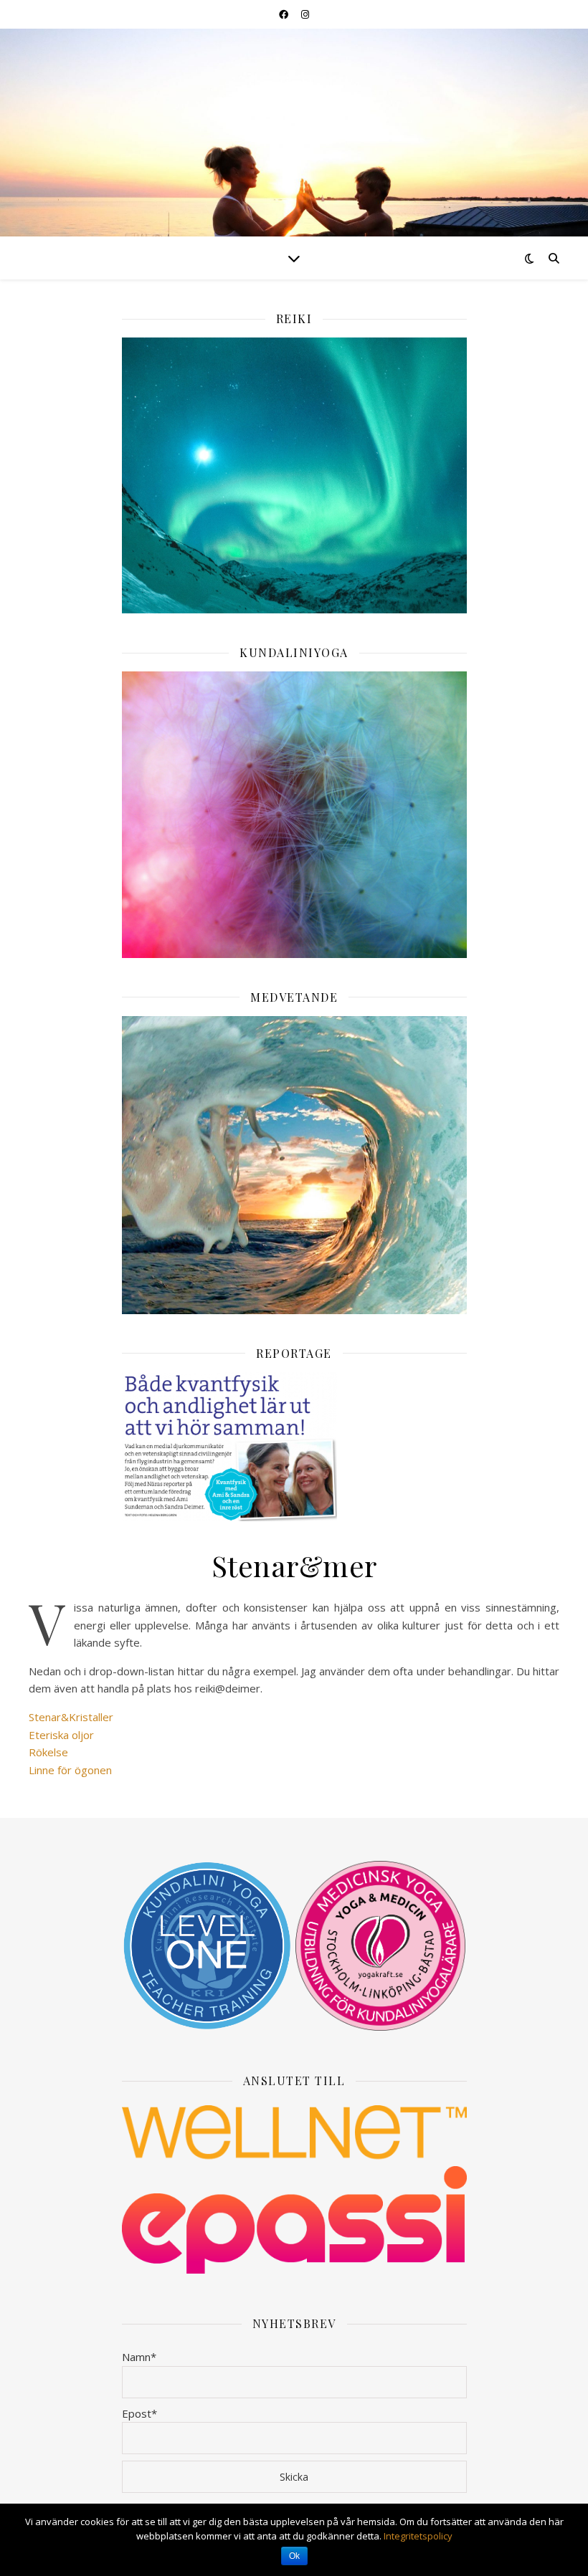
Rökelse (48, 1752)
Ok (294, 2556)
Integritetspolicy (418, 2536)
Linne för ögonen (70, 1770)
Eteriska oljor (61, 1735)
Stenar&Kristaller (71, 1717)
